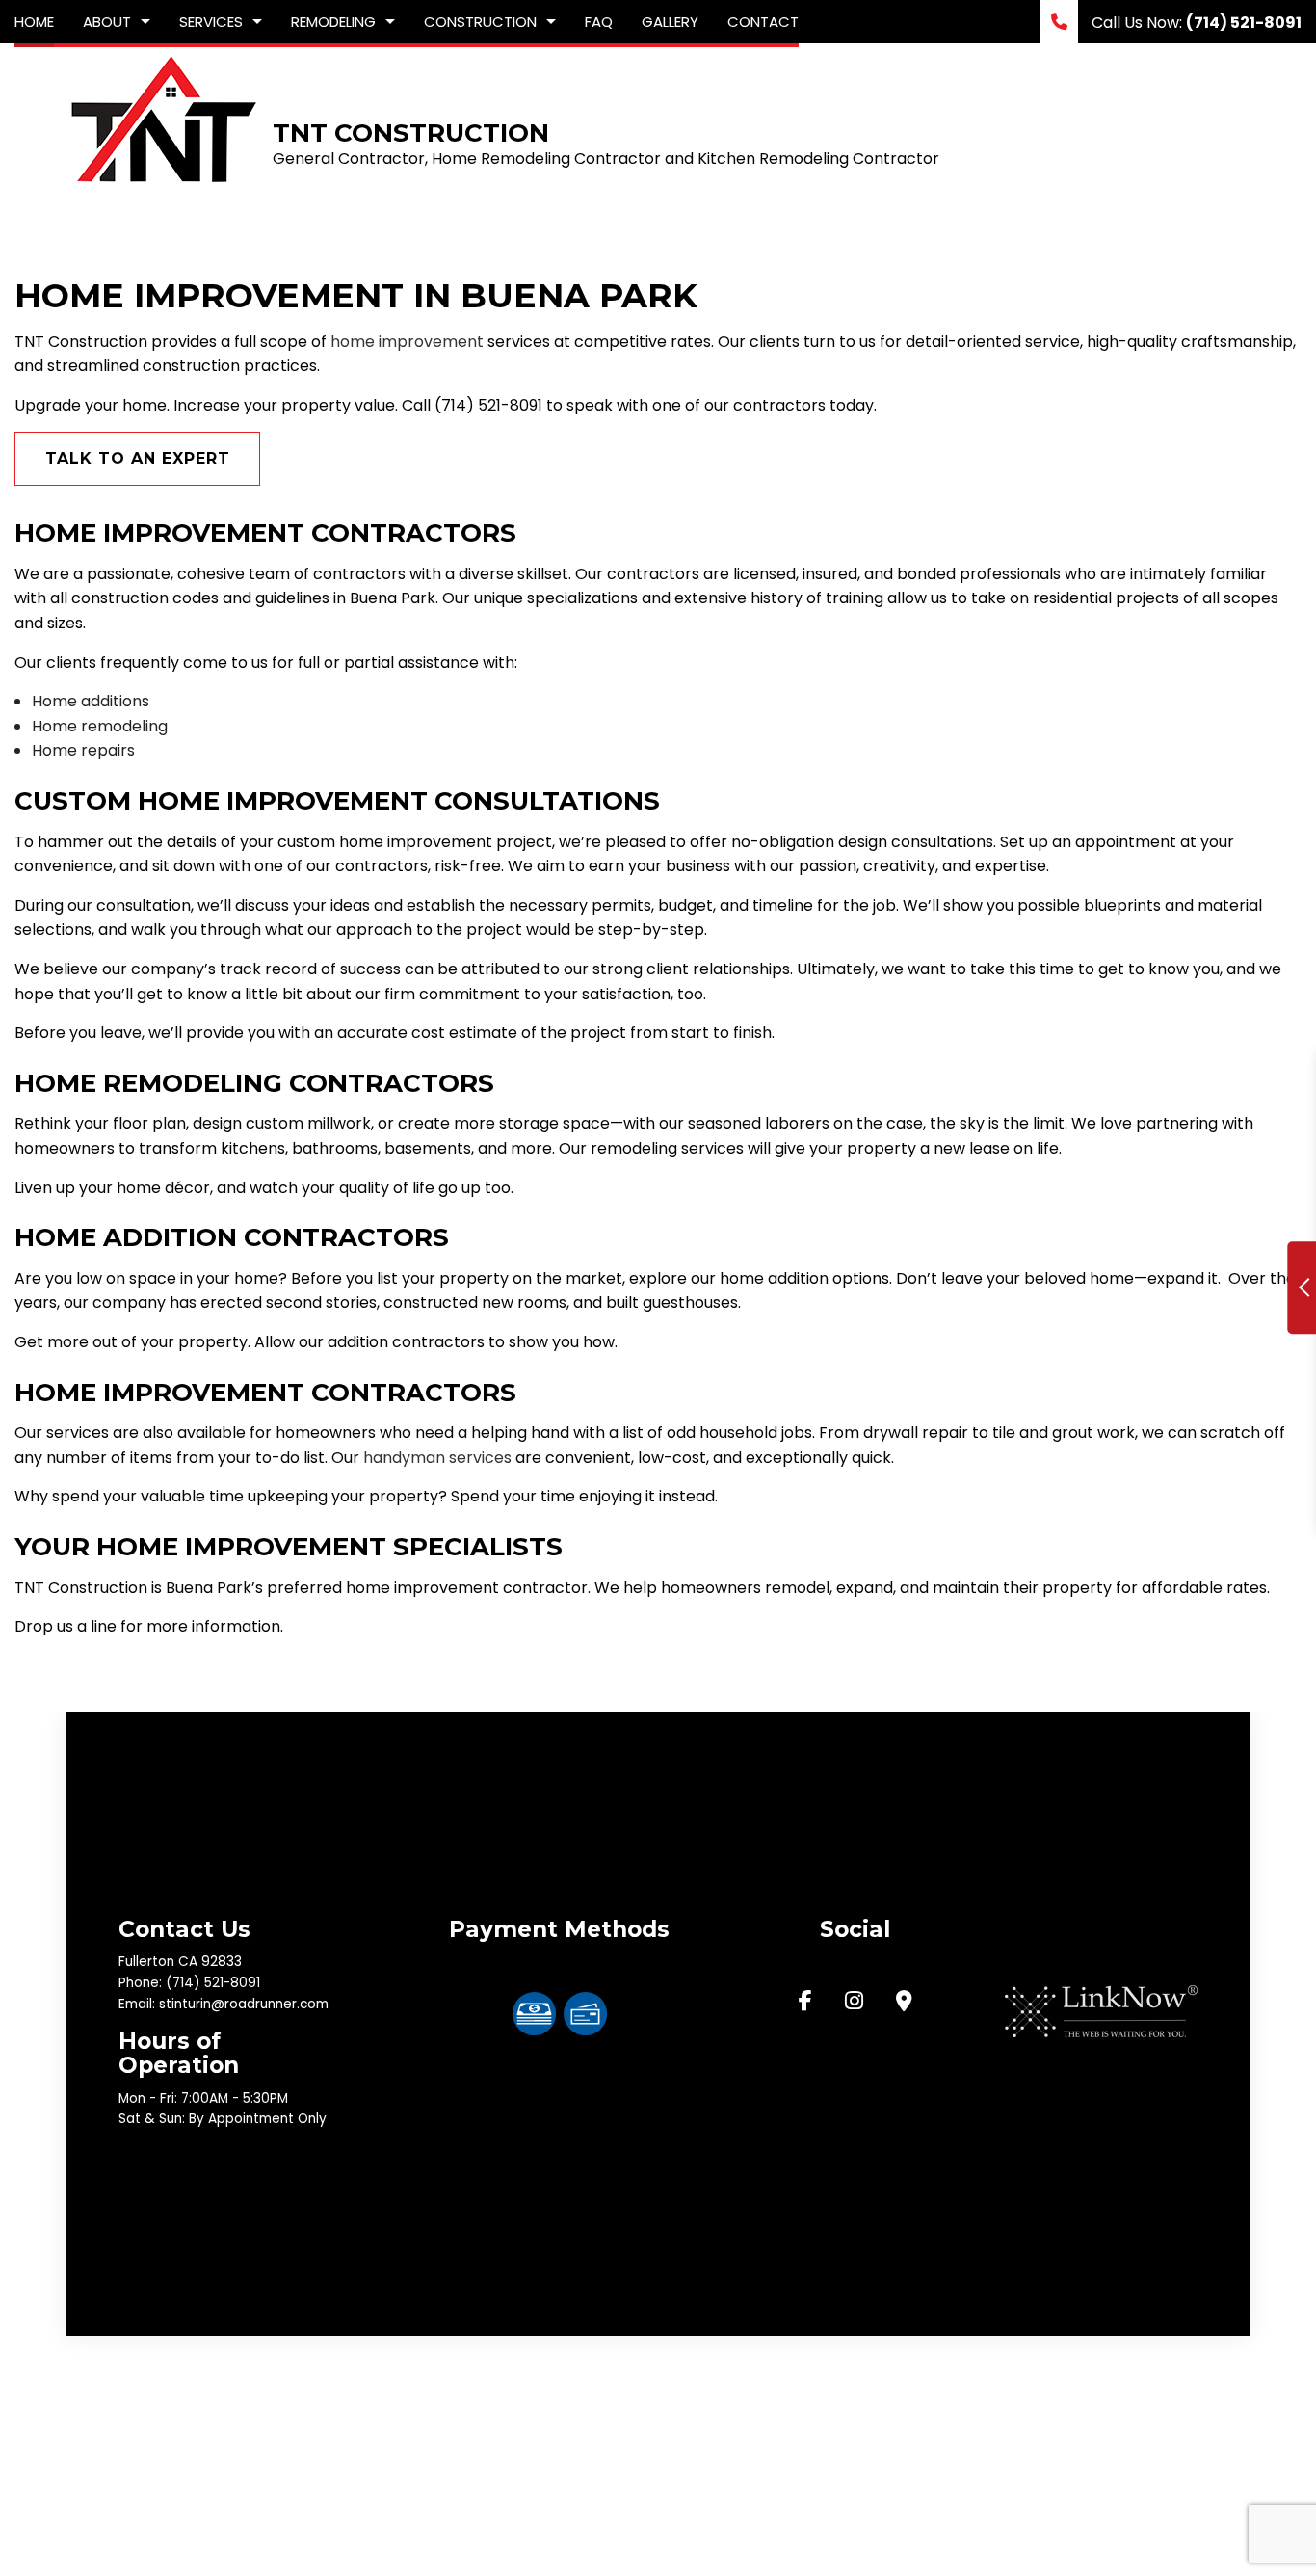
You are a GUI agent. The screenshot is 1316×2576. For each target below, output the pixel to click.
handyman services (437, 1458)
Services (211, 22)
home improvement (407, 342)
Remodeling (333, 22)
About (107, 22)
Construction (480, 22)
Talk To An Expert (138, 458)
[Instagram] (854, 2003)
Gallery (670, 22)
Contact (763, 22)
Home (34, 22)
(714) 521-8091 (213, 1983)
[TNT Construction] (162, 118)
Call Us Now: (1195, 23)
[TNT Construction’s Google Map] (904, 2003)
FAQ (599, 22)
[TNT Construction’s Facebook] (805, 2003)
